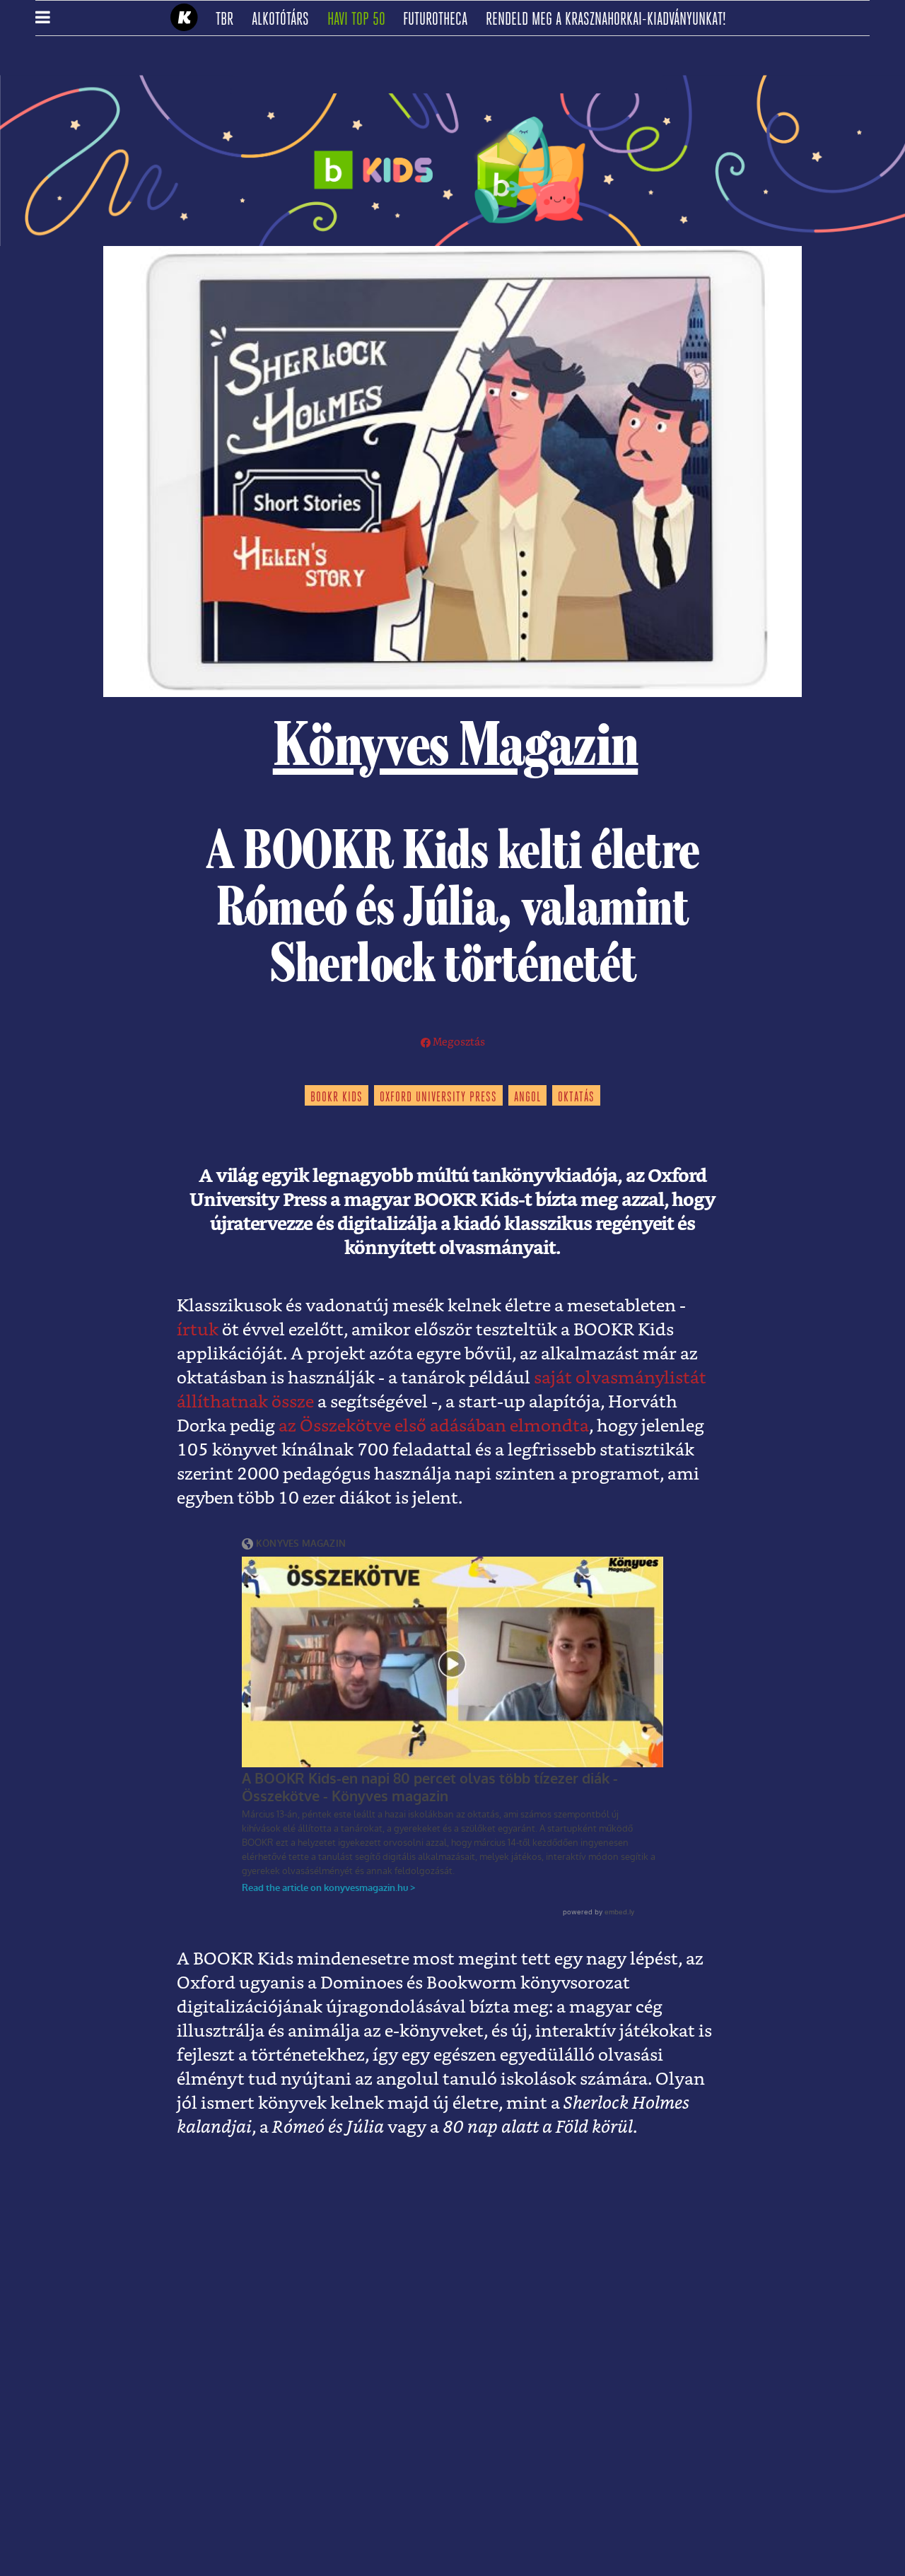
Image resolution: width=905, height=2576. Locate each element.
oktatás (576, 1098)
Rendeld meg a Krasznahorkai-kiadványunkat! (611, 20)
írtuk (198, 1330)
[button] (43, 18)
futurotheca (440, 20)
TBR (229, 20)
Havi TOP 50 (361, 20)
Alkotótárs (285, 20)
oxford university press (438, 1098)
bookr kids (337, 1098)
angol (527, 1098)
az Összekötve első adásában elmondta (434, 1427)
